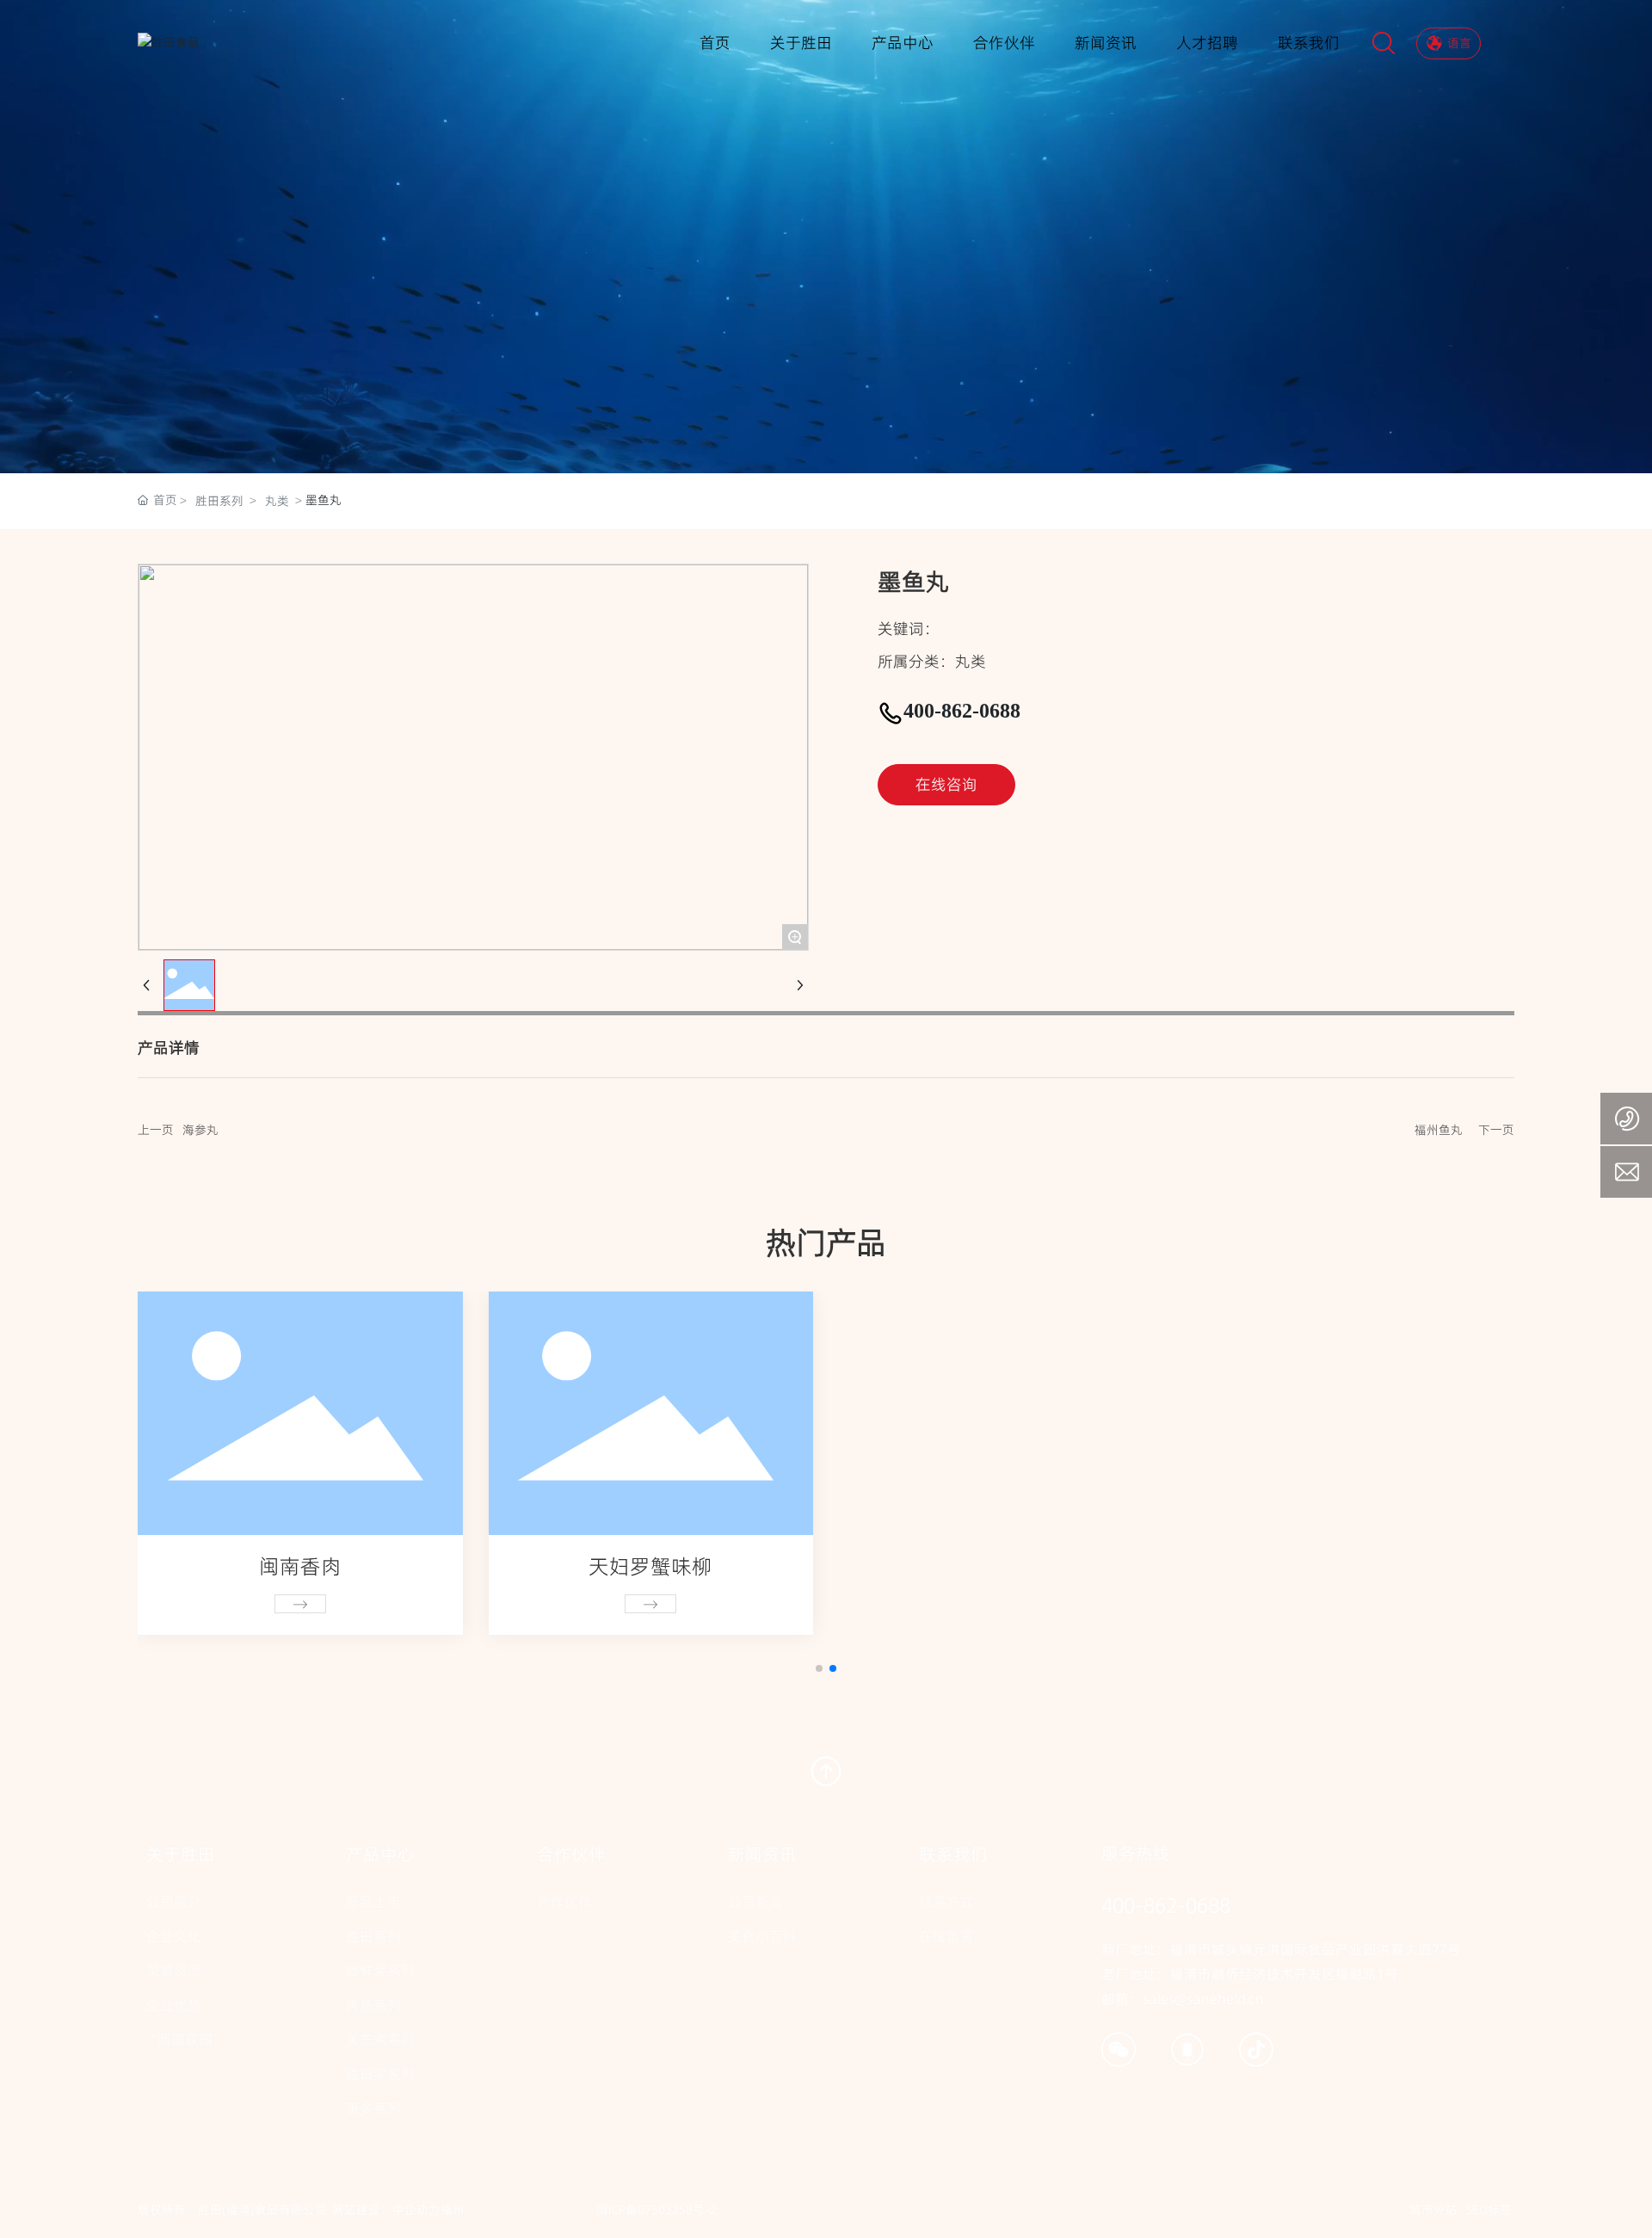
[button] (819, 1668)
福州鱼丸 (1439, 1130)
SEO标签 (1489, 2210)
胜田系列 (219, 501)
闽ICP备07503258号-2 (656, 2210)
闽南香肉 (1352, 1566)
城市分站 (1433, 2210)
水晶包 (300, 1566)
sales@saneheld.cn (1203, 1999)
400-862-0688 (962, 711)
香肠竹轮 (650, 1566)
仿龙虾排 (1002, 1566)
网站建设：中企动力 (386, 2210)
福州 (453, 2210)
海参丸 (200, 1130)
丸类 (277, 501)
